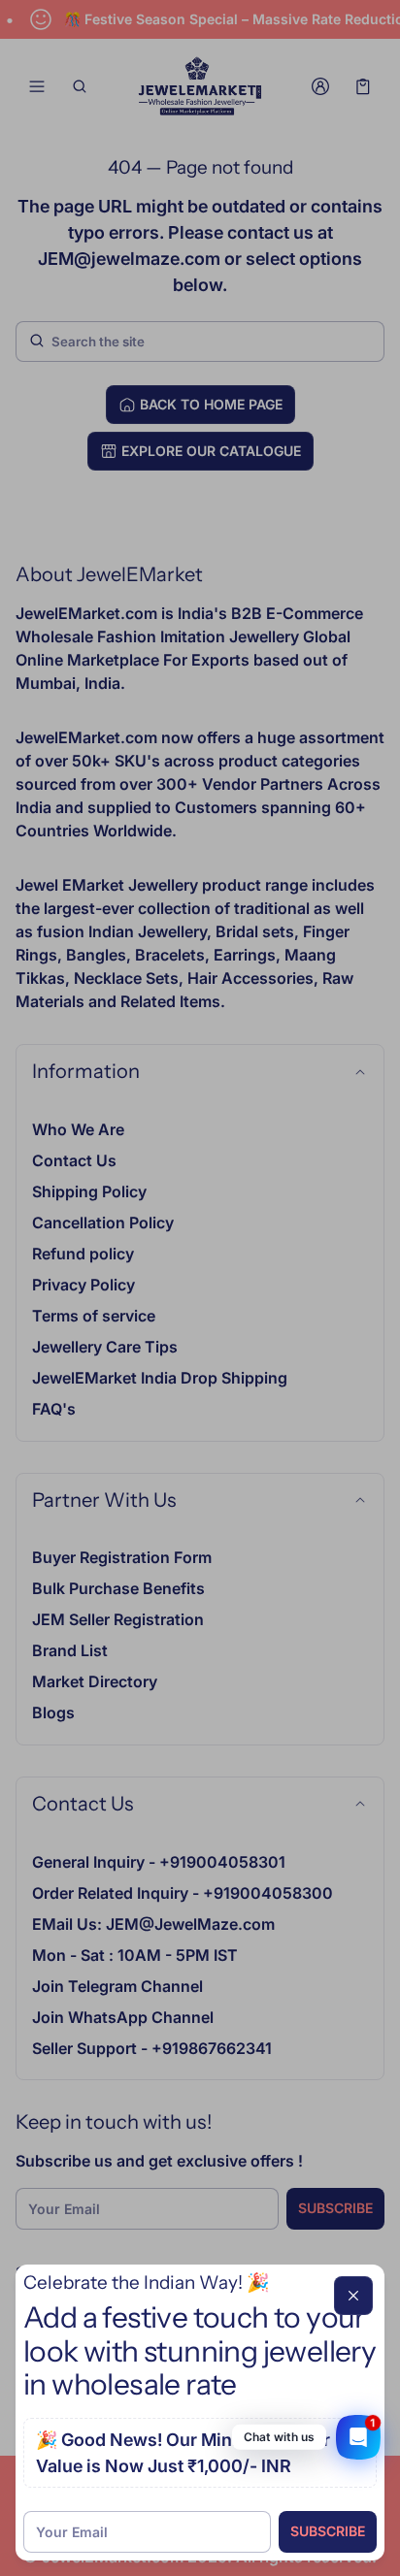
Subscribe (328, 2531)
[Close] (353, 2296)
